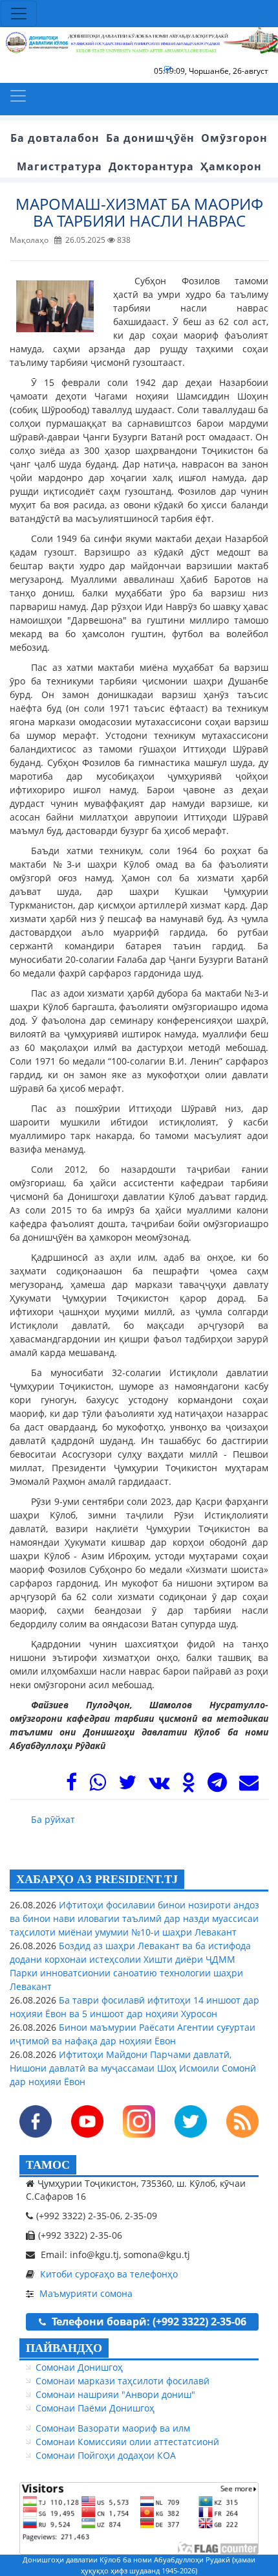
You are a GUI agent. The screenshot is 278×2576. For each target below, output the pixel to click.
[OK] (188, 1786)
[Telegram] (217, 1786)
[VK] (159, 1786)
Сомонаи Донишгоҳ (79, 2367)
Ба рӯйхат (53, 1819)
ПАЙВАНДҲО (64, 2348)
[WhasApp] (98, 1786)
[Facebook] (71, 1786)
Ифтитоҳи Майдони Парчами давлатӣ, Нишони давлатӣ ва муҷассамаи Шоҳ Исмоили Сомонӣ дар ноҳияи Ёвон (133, 2068)
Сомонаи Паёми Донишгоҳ (95, 2408)
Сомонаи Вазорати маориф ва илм (113, 2428)
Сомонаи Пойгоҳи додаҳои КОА (106, 2455)
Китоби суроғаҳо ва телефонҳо (109, 2274)
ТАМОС (48, 2165)
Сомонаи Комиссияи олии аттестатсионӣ (127, 2442)
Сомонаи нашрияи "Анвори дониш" (115, 2394)
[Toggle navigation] (19, 14)
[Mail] (249, 1786)
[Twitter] (127, 1786)
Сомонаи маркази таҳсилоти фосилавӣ (123, 2381)
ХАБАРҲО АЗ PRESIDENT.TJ (97, 1879)
